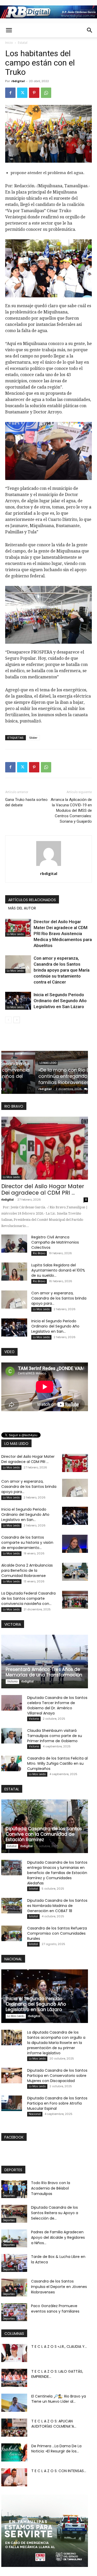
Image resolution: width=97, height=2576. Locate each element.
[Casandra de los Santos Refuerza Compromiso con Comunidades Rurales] (12, 1933)
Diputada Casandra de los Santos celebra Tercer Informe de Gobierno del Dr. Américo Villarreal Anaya (57, 1705)
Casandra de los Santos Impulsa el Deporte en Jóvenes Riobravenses (59, 2287)
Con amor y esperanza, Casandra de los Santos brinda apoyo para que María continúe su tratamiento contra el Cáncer (62, 970)
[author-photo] (49, 866)
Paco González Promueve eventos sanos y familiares (55, 2309)
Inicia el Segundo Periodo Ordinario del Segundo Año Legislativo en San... (55, 1326)
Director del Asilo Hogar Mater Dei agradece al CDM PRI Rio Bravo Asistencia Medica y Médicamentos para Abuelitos (63, 934)
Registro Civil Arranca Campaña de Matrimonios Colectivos (55, 1242)
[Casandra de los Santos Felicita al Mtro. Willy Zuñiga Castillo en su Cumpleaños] (12, 1763)
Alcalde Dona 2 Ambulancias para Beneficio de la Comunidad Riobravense (27, 1570)
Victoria (12, 1681)
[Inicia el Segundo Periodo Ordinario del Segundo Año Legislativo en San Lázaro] (18, 1001)
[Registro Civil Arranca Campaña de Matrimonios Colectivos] (14, 1244)
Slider (33, 738)
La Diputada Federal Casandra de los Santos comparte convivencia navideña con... (28, 1598)
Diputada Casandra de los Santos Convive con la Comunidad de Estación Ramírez (44, 1834)
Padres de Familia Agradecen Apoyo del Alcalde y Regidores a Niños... (58, 2237)
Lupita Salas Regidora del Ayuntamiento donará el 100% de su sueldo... (58, 1270)
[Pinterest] (34, 93)
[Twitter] (22, 93)
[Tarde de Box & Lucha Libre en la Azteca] (14, 2263)
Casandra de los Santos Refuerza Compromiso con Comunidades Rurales (57, 1933)
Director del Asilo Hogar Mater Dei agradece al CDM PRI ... (43, 1189)
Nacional (35, 2114)
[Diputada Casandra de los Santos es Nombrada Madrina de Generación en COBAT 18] (12, 1906)
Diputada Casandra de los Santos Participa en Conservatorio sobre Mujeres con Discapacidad (57, 2076)
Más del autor (22, 908)
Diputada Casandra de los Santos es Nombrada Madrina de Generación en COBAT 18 (57, 1906)
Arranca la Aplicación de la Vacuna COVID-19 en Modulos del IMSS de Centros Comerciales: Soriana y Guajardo (71, 810)
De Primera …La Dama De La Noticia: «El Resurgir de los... (56, 2449)
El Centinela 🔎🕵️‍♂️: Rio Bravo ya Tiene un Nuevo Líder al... (59, 2399)
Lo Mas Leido (15, 934)
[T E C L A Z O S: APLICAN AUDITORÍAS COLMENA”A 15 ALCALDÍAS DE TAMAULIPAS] (14, 2428)
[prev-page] (8, 1020)
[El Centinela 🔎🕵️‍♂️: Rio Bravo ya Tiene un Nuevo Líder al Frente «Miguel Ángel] (14, 2403)
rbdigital (18, 81)
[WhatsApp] (46, 93)
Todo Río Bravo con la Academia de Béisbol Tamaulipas (51, 2188)
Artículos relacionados (32, 900)
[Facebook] (10, 93)
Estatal (23, 43)
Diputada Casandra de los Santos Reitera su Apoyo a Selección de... (55, 2213)
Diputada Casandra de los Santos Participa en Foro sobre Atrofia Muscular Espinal (57, 2103)
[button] (9, 30)
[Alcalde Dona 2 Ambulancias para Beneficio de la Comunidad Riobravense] (75, 1572)
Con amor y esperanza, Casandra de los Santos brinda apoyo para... (59, 1298)
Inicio (9, 43)
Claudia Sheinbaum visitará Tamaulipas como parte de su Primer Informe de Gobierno (55, 1736)
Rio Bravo (39, 1253)
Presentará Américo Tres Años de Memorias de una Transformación (44, 1672)
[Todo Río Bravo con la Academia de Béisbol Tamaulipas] (14, 2189)
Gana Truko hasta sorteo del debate (26, 802)
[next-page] (17, 1020)
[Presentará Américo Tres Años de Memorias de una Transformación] (45, 1662)
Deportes (9, 2196)
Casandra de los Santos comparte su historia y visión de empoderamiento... (27, 1542)
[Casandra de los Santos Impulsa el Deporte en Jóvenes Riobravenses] (14, 2288)
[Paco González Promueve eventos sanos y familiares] (14, 2312)
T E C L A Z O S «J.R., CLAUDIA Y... (59, 2347)
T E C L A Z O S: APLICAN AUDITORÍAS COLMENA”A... (54, 2424)
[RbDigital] (48, 12)
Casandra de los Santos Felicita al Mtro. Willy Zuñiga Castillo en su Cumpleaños (57, 1763)
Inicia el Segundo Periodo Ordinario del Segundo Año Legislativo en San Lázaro (60, 1001)
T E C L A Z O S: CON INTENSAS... (59, 2471)
